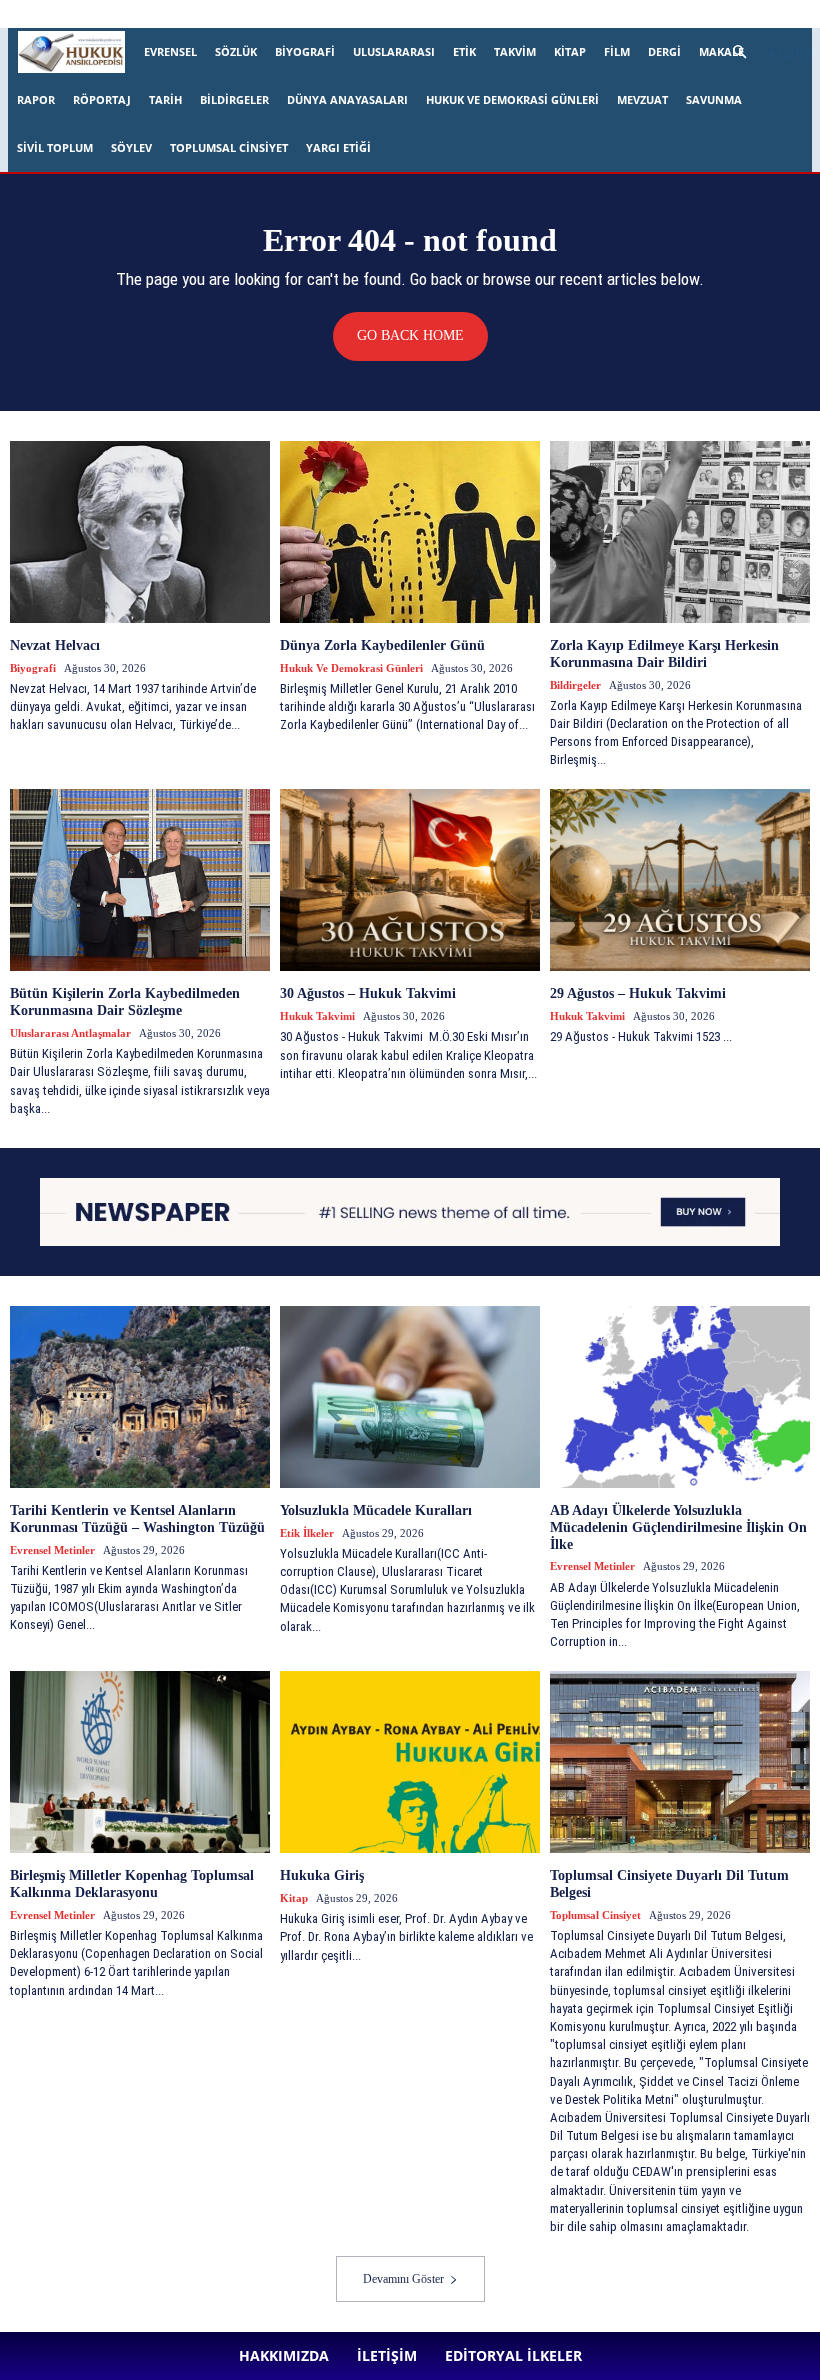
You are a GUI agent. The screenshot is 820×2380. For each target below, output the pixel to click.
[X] (575, 14)
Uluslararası (394, 51)
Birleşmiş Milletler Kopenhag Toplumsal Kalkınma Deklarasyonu (132, 1884)
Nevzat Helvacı (55, 645)
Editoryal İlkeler (356, 13)
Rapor (36, 99)
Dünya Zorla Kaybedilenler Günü (382, 645)
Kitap (570, 51)
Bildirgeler (234, 99)
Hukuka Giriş (322, 1875)
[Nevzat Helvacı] (140, 532)
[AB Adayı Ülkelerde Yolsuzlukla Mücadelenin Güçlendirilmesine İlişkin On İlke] (680, 1397)
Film (617, 51)
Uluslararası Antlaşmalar (70, 1033)
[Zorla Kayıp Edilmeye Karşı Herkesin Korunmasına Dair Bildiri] (680, 532)
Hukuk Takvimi (317, 1016)
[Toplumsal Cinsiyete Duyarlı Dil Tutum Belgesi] (680, 1762)
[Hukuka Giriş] (410, 1762)
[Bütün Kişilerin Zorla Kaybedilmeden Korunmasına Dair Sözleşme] (140, 880)
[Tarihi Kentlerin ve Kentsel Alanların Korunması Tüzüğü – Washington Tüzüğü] (140, 1397)
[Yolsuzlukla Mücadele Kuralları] (410, 1397)
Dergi (664, 51)
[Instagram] (476, 14)
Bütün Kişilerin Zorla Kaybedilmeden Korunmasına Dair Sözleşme (125, 1002)
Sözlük (236, 51)
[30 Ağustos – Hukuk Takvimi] (410, 880)
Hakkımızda (211, 13)
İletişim (278, 13)
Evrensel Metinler (52, 1550)
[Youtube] (608, 14)
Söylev (131, 147)
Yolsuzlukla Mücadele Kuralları (376, 1510)
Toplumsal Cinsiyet (229, 147)
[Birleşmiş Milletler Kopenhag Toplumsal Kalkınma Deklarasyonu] (140, 1762)
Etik (464, 51)
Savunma (714, 99)
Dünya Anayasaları (347, 99)
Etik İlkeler (307, 1533)
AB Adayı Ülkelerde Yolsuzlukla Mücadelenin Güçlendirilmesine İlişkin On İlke (678, 1527)
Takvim (515, 51)
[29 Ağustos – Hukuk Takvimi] (680, 880)
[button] (764, 52)
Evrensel (170, 51)
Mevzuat (642, 99)
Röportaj (102, 99)
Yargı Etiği (338, 147)
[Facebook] (443, 14)
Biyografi (305, 51)
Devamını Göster (403, 2279)
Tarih (165, 99)
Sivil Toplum (55, 147)
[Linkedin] (509, 14)
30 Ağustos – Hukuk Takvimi (370, 993)
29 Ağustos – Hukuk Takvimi (638, 993)
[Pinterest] (542, 14)
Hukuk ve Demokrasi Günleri (512, 99)
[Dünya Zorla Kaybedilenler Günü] (410, 532)
